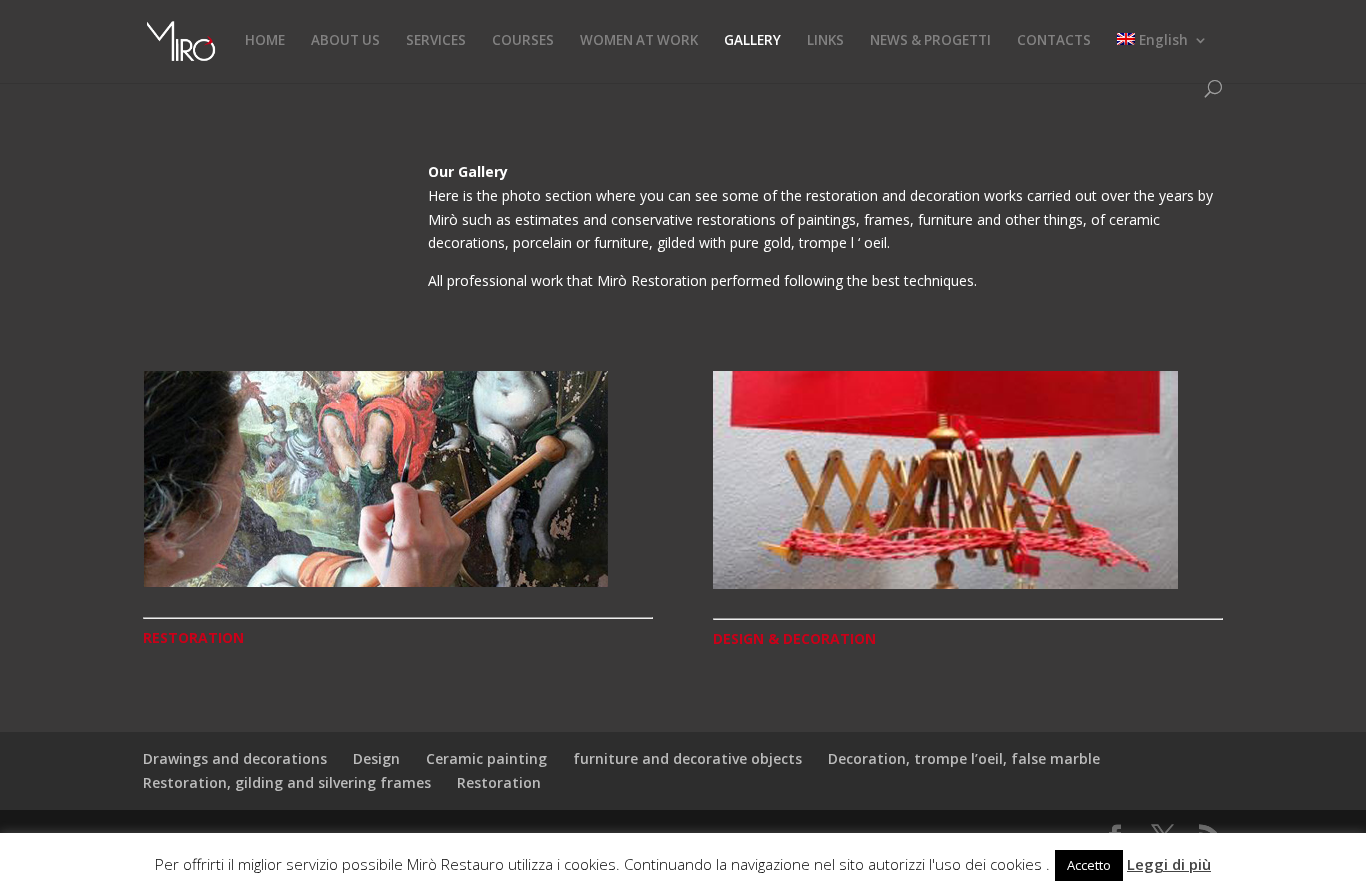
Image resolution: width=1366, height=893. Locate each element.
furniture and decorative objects (687, 758)
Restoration (499, 782)
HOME (265, 41)
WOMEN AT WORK (639, 41)
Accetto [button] (1089, 865)
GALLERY (752, 41)
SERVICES (436, 41)
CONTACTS (1054, 41)
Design (376, 758)
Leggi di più (1169, 864)
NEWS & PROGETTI (930, 41)
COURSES (523, 41)
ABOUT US (345, 41)
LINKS (825, 41)
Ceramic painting (486, 758)
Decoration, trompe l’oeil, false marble (964, 758)
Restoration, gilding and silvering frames (287, 782)
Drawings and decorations (235, 758)
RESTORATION (193, 637)
